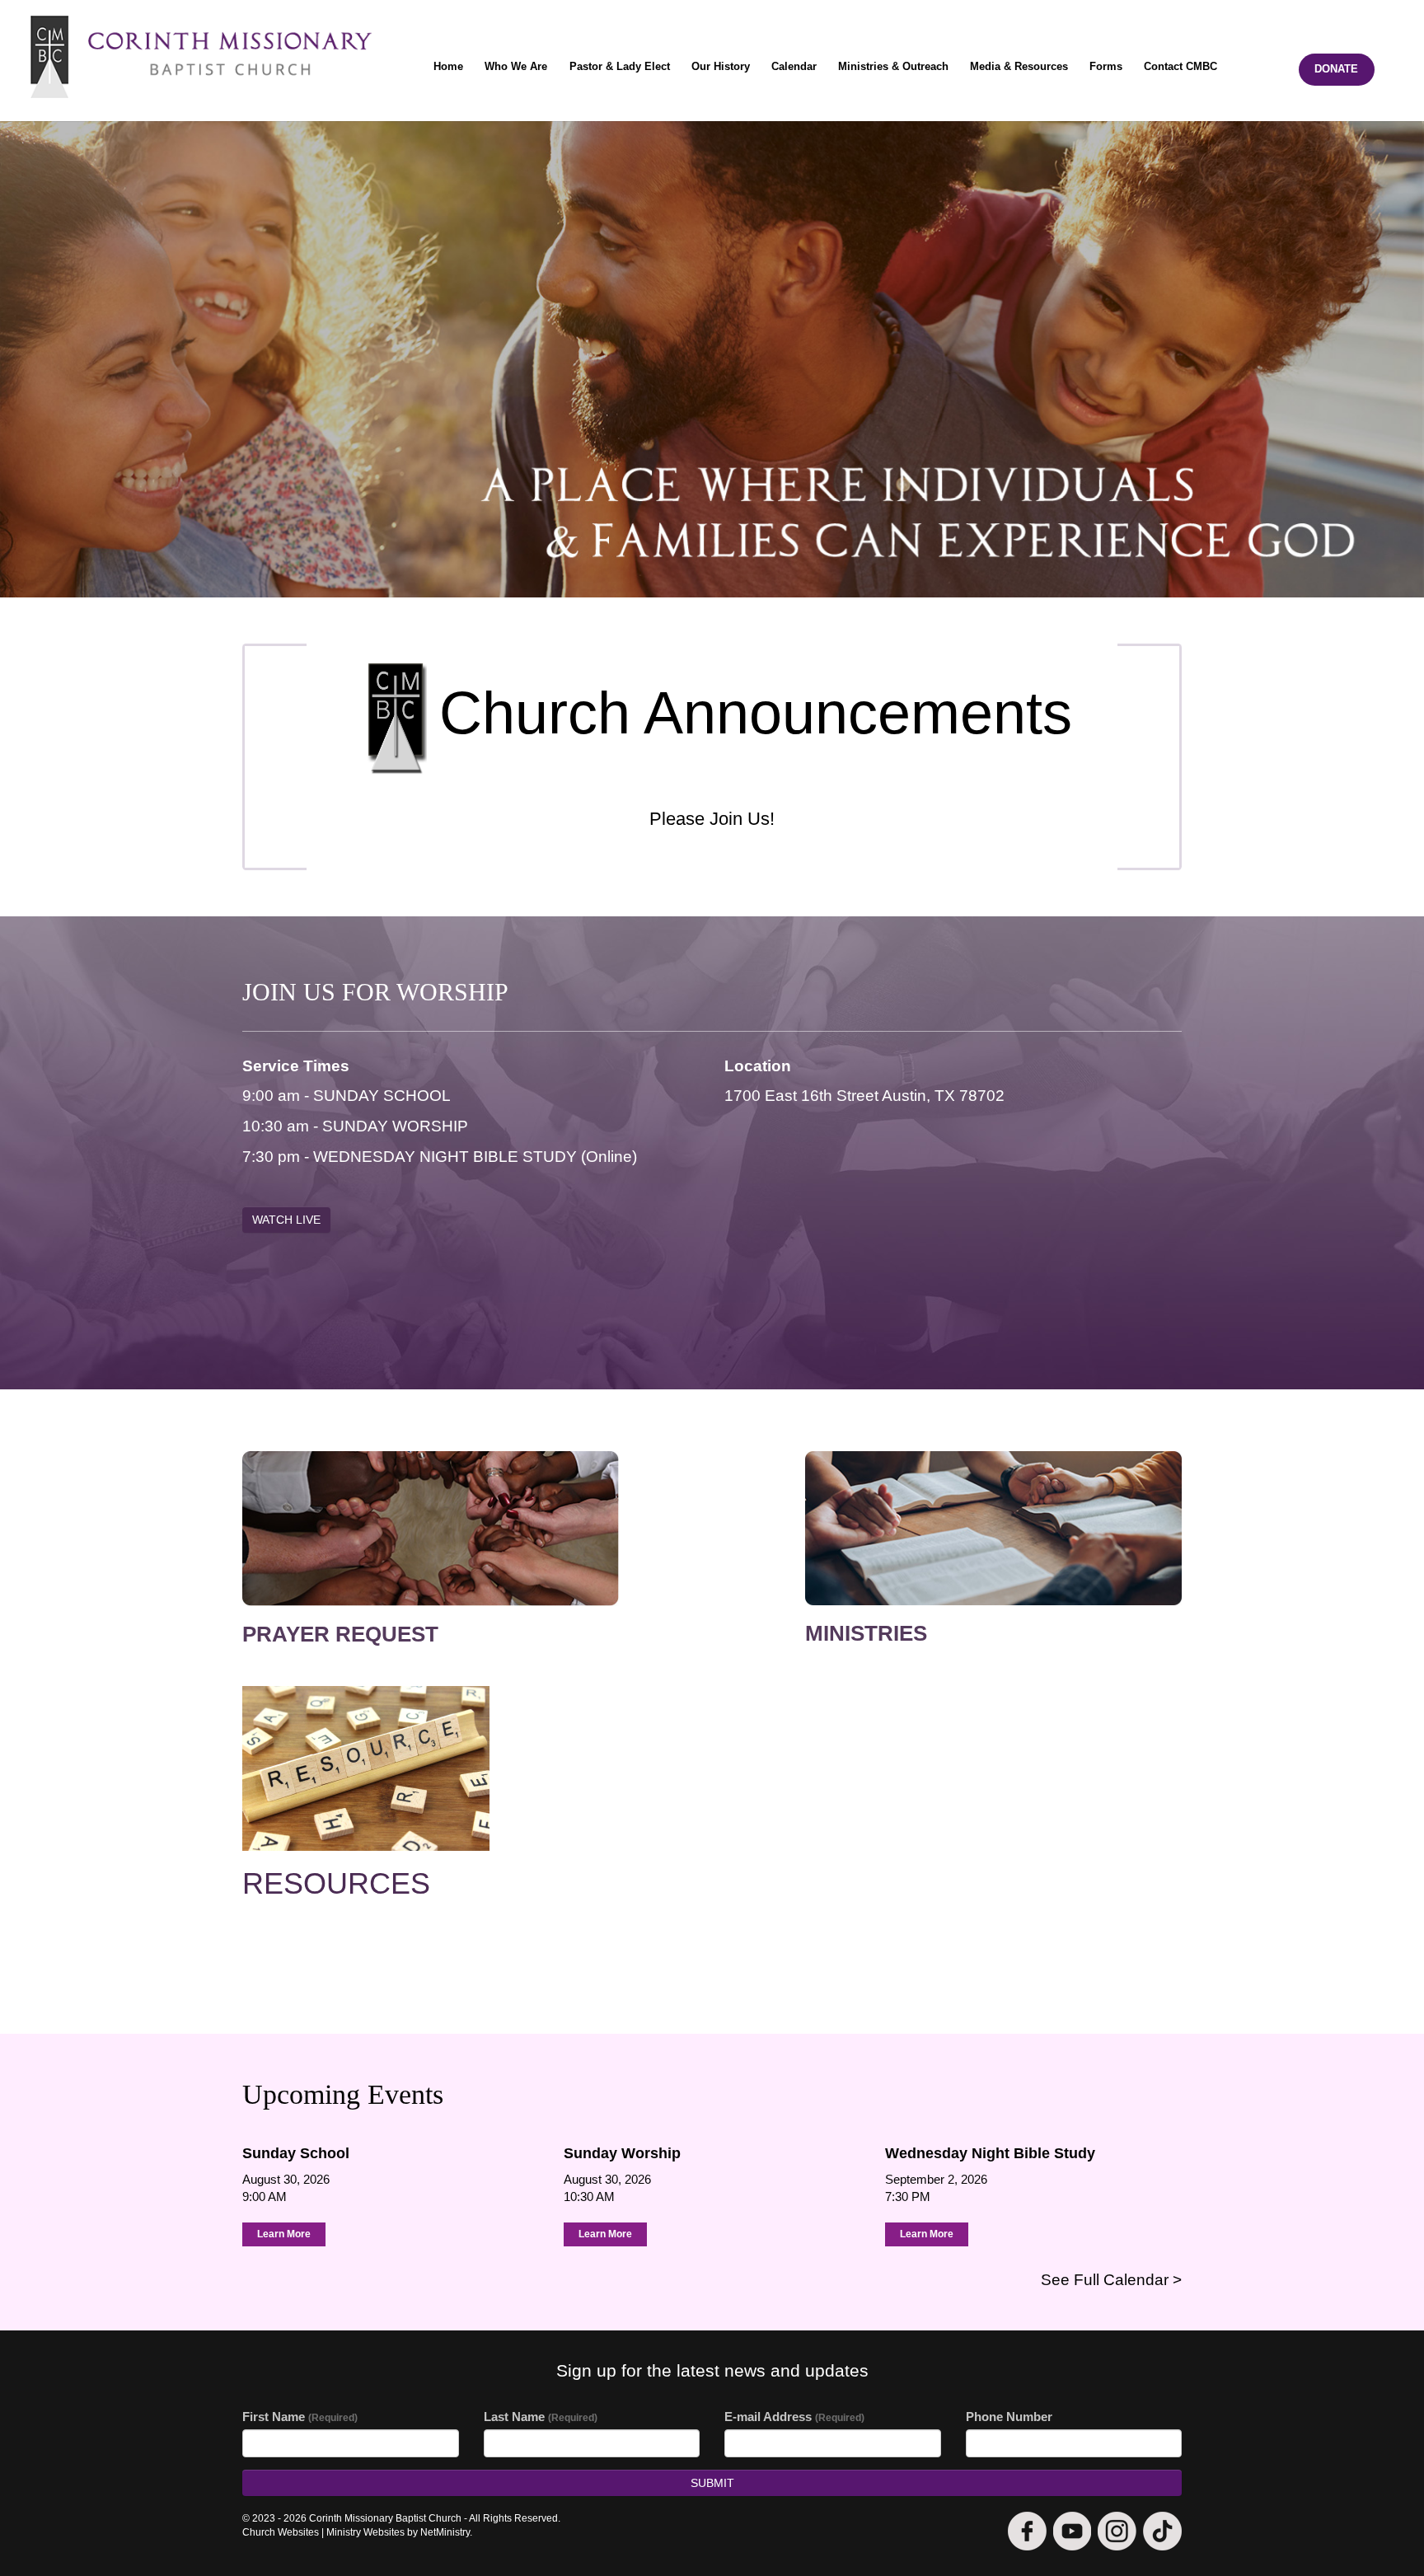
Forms (1106, 66)
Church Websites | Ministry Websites (325, 2532)
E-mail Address (794, 2417)
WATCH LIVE (286, 1220)
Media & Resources (1019, 66)
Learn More (284, 2234)
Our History (721, 66)
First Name (300, 2417)
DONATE (1336, 69)
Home (448, 66)
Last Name (541, 2417)
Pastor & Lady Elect (620, 66)
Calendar (794, 66)
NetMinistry (445, 2532)
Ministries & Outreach (893, 66)
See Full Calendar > (1111, 2280)
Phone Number (1009, 2417)
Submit (712, 2483)
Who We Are (516, 66)
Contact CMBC (1180, 66)
